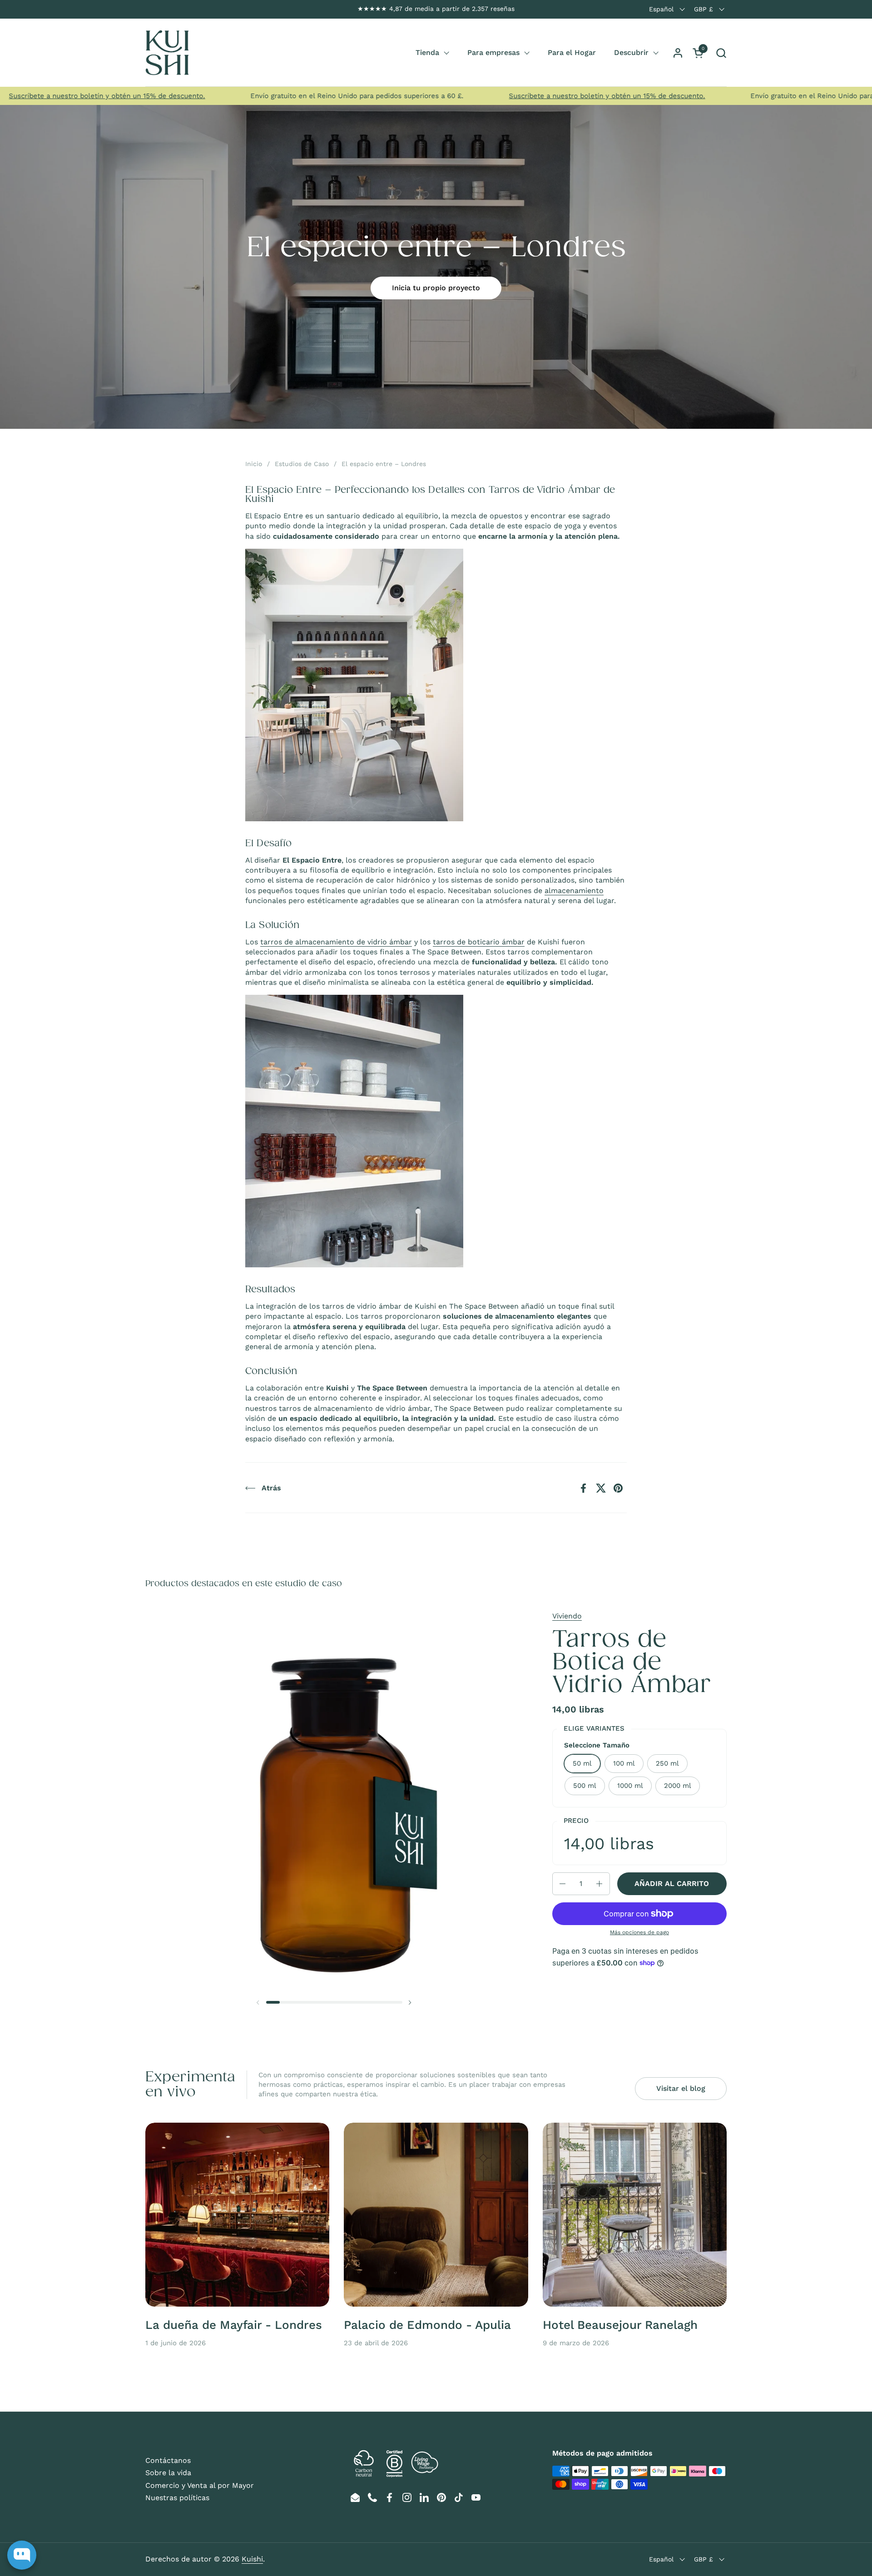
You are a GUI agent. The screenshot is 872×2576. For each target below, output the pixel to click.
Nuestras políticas (177, 2498)
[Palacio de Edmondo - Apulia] (436, 2215)
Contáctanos (168, 2460)
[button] (721, 53)
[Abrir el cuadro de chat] (22, 2555)
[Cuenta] (678, 53)
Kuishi (252, 2559)
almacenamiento (574, 891)
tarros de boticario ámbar (479, 942)
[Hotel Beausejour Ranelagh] (635, 2215)
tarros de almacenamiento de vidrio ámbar (336, 942)
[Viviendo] (167, 53)
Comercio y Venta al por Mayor (200, 2485)
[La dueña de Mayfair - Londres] (237, 2215)
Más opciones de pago (639, 1932)
